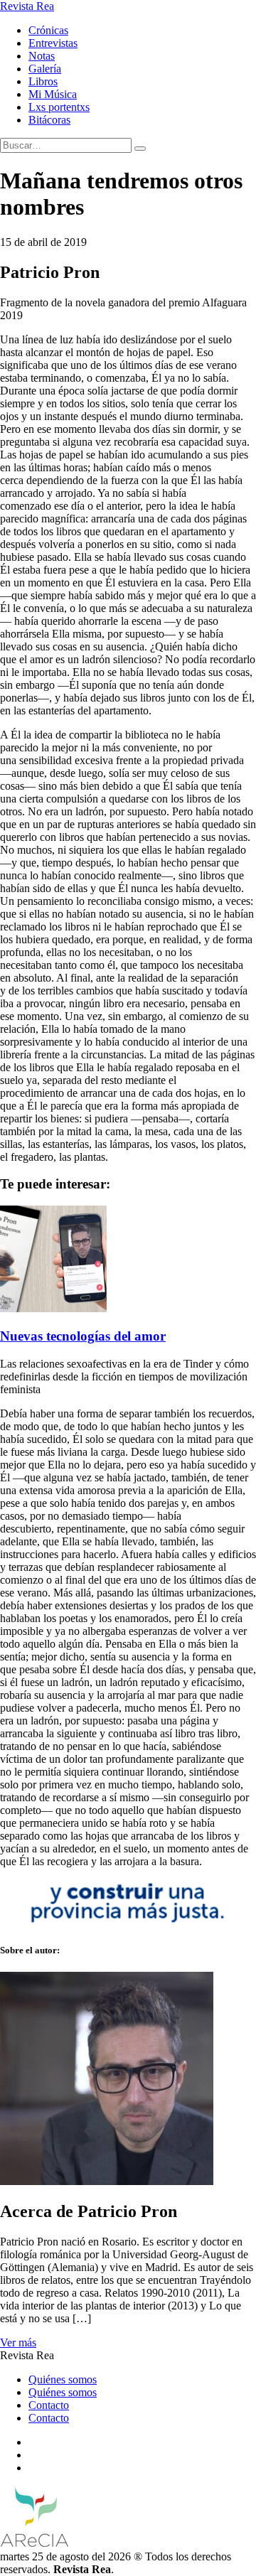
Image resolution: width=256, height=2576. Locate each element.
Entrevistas (53, 43)
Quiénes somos (63, 2379)
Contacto (49, 2405)
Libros (43, 81)
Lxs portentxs (59, 107)
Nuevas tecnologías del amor (83, 1336)
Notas (42, 56)
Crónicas (48, 30)
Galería (45, 69)
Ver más (18, 2342)
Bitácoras (49, 120)
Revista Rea (27, 6)
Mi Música (53, 94)
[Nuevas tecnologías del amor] (53, 1308)
